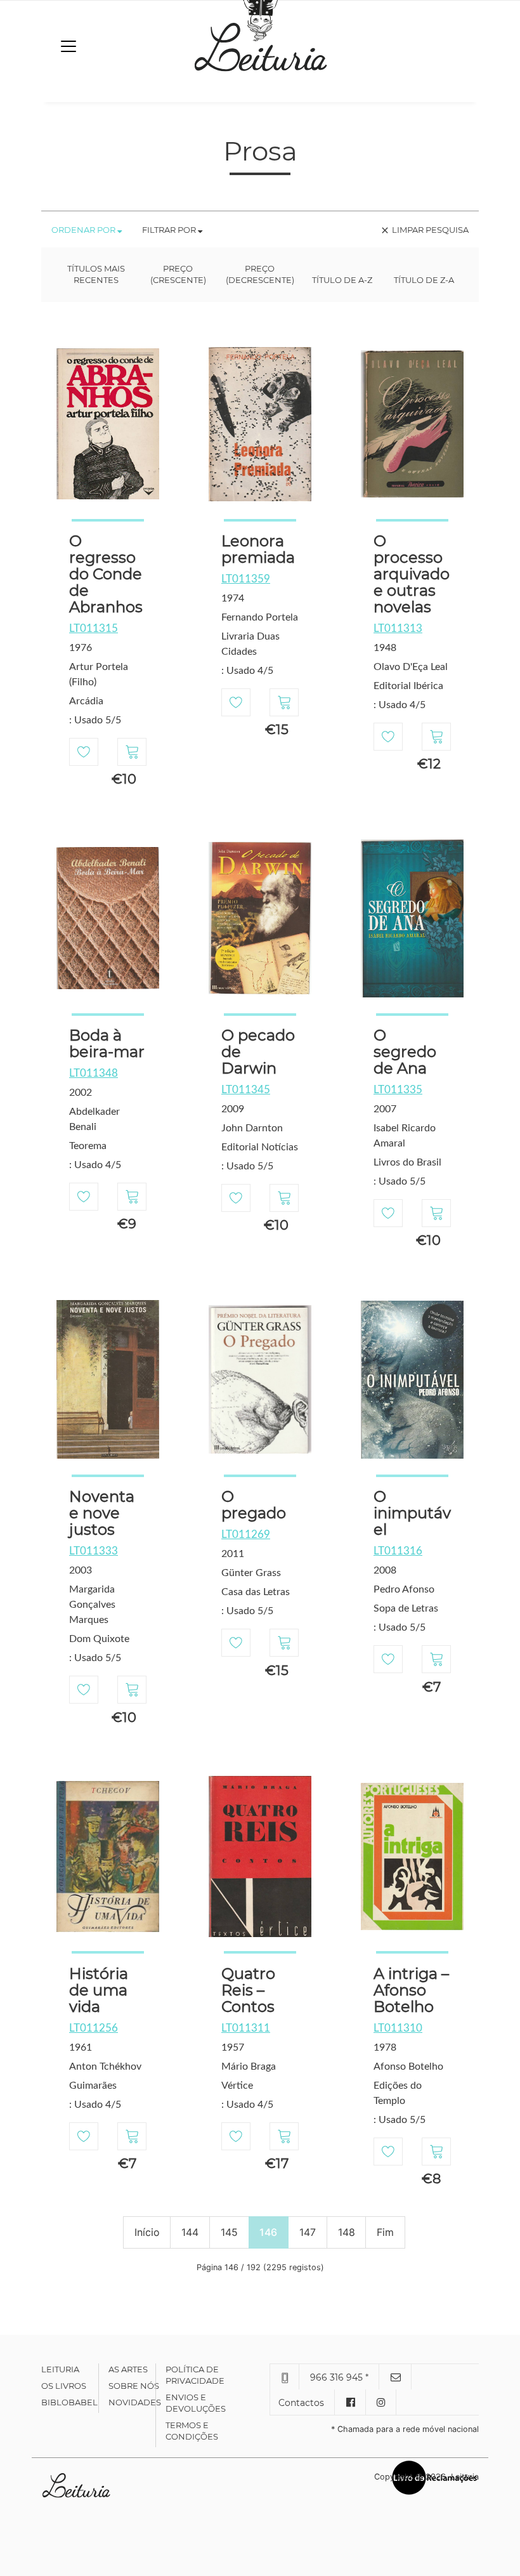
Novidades (135, 2402)
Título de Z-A (424, 280)
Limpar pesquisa (424, 230)
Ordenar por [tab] (84, 230)
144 (190, 2232)
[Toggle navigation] (68, 46)
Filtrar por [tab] (170, 230)
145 (229, 2232)
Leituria (60, 2369)
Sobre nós (134, 2386)
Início (147, 2232)
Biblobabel (69, 2402)
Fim (385, 2232)
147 (308, 2232)
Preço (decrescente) (260, 274)
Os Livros (64, 2386)
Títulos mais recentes (96, 274)
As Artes (128, 2369)
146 (268, 2232)
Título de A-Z (342, 280)
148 (347, 2232)
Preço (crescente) (178, 274)
